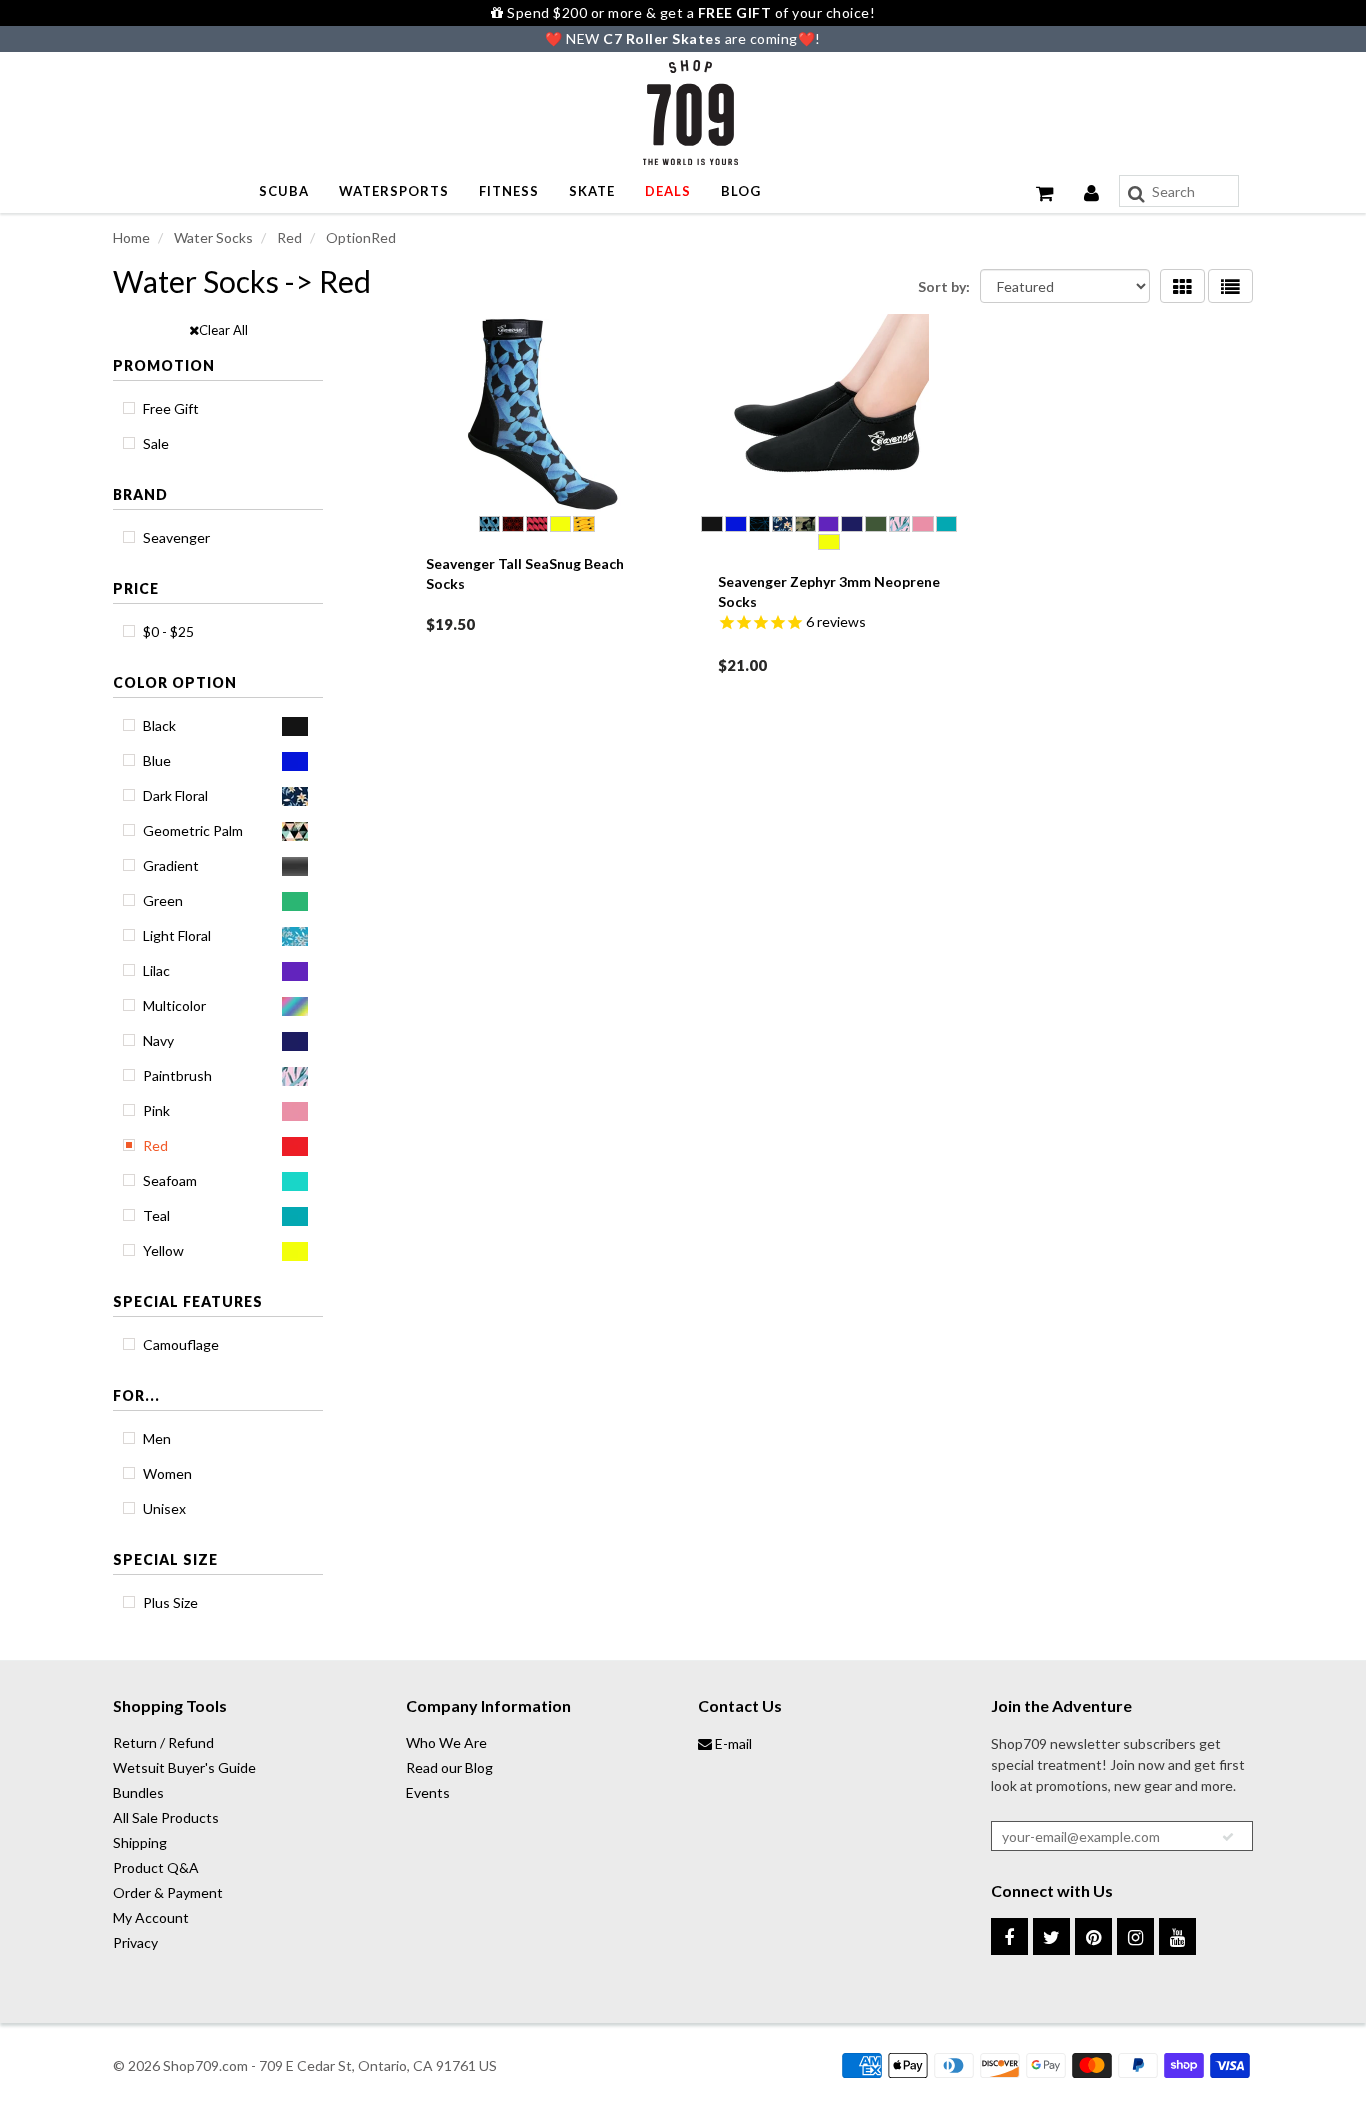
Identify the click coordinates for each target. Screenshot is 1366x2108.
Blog (741, 191)
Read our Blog (449, 1767)
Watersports (394, 191)
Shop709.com (205, 2065)
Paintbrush (177, 1075)
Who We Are (446, 1742)
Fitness (509, 191)
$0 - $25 (168, 631)
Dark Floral (175, 795)
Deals (668, 191)
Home (131, 237)
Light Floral (177, 935)
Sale (156, 443)
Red (155, 1145)
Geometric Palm (193, 830)
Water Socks (212, 237)
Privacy (135, 1942)
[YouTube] (1177, 1936)
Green (163, 900)
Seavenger (176, 537)
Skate (592, 191)
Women (167, 1473)
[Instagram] (1135, 1936)
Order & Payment (168, 1892)
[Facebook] (1009, 1936)
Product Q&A (156, 1867)
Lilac (156, 970)
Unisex (164, 1508)
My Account (151, 1917)
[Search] (1136, 194)
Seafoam (170, 1180)
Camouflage (181, 1344)
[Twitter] (1051, 1936)
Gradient (171, 865)
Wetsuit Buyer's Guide (184, 1767)
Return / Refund (163, 1742)
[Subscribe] (1228, 1837)
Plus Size (170, 1602)
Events (428, 1792)
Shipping (140, 1842)
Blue (157, 760)
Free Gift (171, 408)
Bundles (138, 1792)
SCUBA (284, 191)
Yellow (163, 1250)
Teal (156, 1215)
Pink (156, 1110)
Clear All (223, 330)
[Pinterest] (1093, 1936)
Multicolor (174, 1005)
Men (157, 1438)
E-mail (732, 1743)
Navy (158, 1040)
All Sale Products (166, 1817)
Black (159, 725)
